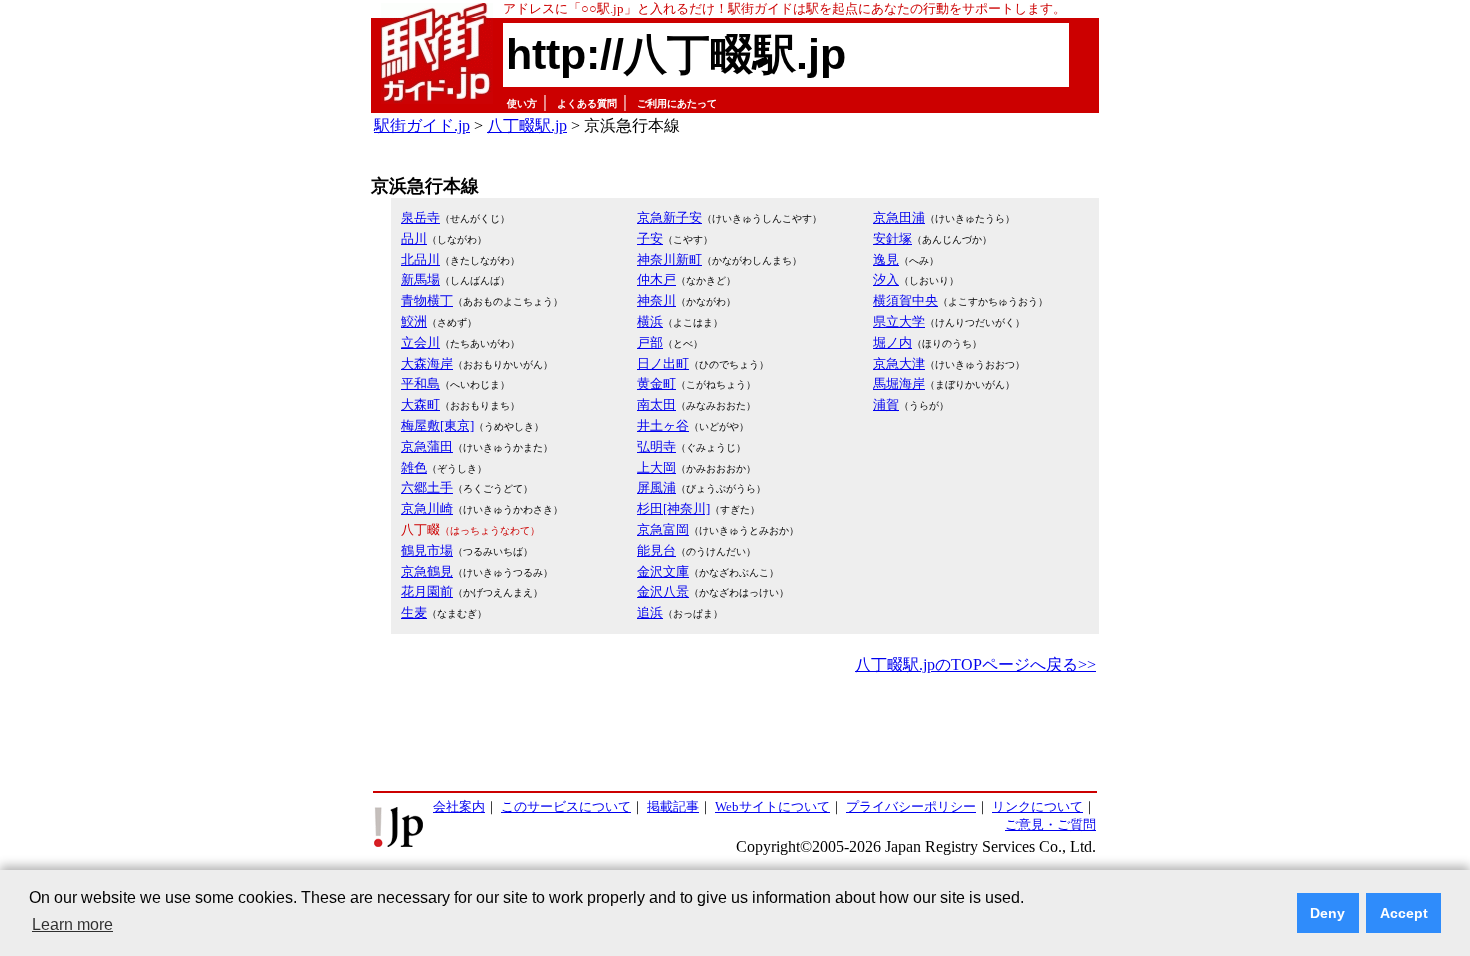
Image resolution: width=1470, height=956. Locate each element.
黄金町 (656, 383)
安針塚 (892, 238)
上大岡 (656, 467)
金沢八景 (663, 591)
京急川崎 (427, 508)
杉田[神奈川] (673, 508)
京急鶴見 (427, 571)
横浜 (650, 321)
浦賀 (886, 404)
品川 (414, 238)
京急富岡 (663, 529)
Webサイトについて (772, 806)
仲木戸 (656, 279)
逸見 (886, 259)
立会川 (420, 342)
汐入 (886, 279)
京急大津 (899, 363)
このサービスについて (566, 806)
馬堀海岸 (899, 383)
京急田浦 (899, 217)
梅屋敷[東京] (437, 425)
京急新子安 (669, 217)
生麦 (414, 612)
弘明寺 (656, 446)
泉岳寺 (420, 217)
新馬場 (420, 279)
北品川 (420, 259)
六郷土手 (427, 487)
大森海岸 (427, 363)
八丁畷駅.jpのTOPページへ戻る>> (975, 664)
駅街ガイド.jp (422, 125)
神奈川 (656, 300)
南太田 (656, 404)
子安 (650, 238)
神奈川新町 (669, 259)
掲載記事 (673, 806)
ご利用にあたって (677, 103)
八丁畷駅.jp (527, 125)
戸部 (650, 342)
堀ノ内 (892, 342)
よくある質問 (587, 103)
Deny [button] (1327, 913)
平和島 (420, 383)
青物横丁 (427, 300)
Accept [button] (1404, 913)
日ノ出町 (663, 363)
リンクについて (1037, 806)
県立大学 (899, 321)
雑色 (414, 467)
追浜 (650, 612)
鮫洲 (414, 321)
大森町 (420, 404)
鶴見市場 (427, 550)
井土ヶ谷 (663, 425)
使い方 (522, 103)
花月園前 (427, 591)
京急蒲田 (427, 446)
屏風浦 (656, 487)
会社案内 (459, 806)
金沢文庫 (663, 571)
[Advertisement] (735, 734)
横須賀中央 (905, 300)
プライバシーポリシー (911, 806)
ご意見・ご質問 (1050, 824)
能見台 (656, 550)
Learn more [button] (72, 924)
